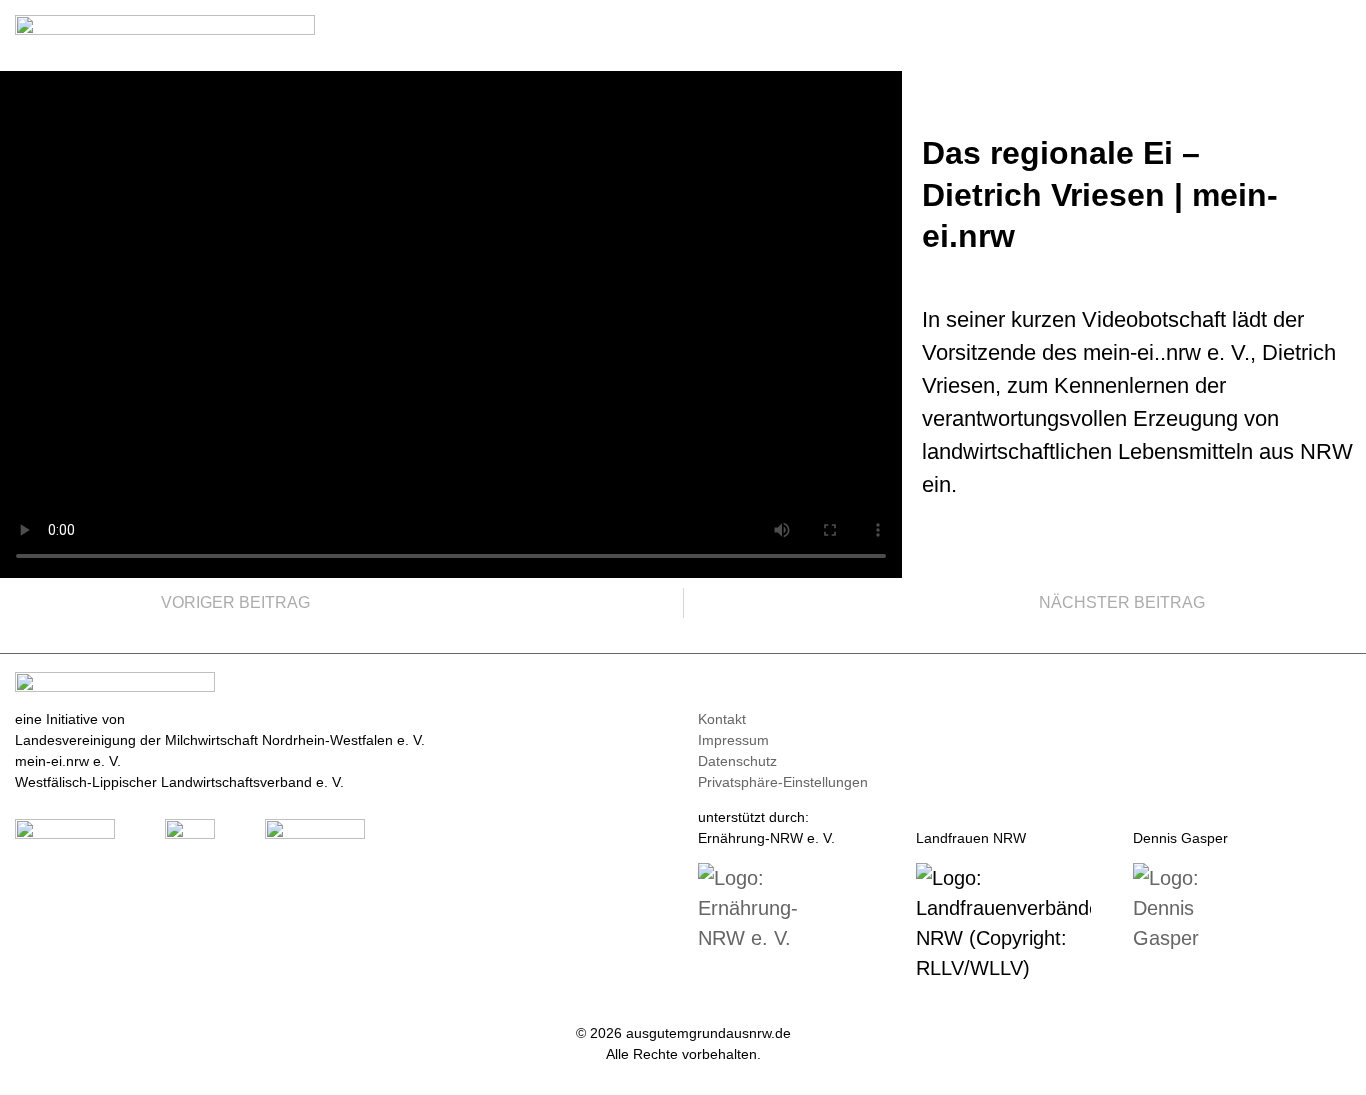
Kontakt (722, 719)
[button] (1337, 31)
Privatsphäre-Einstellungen (783, 782)
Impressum (733, 740)
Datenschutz (737, 761)
